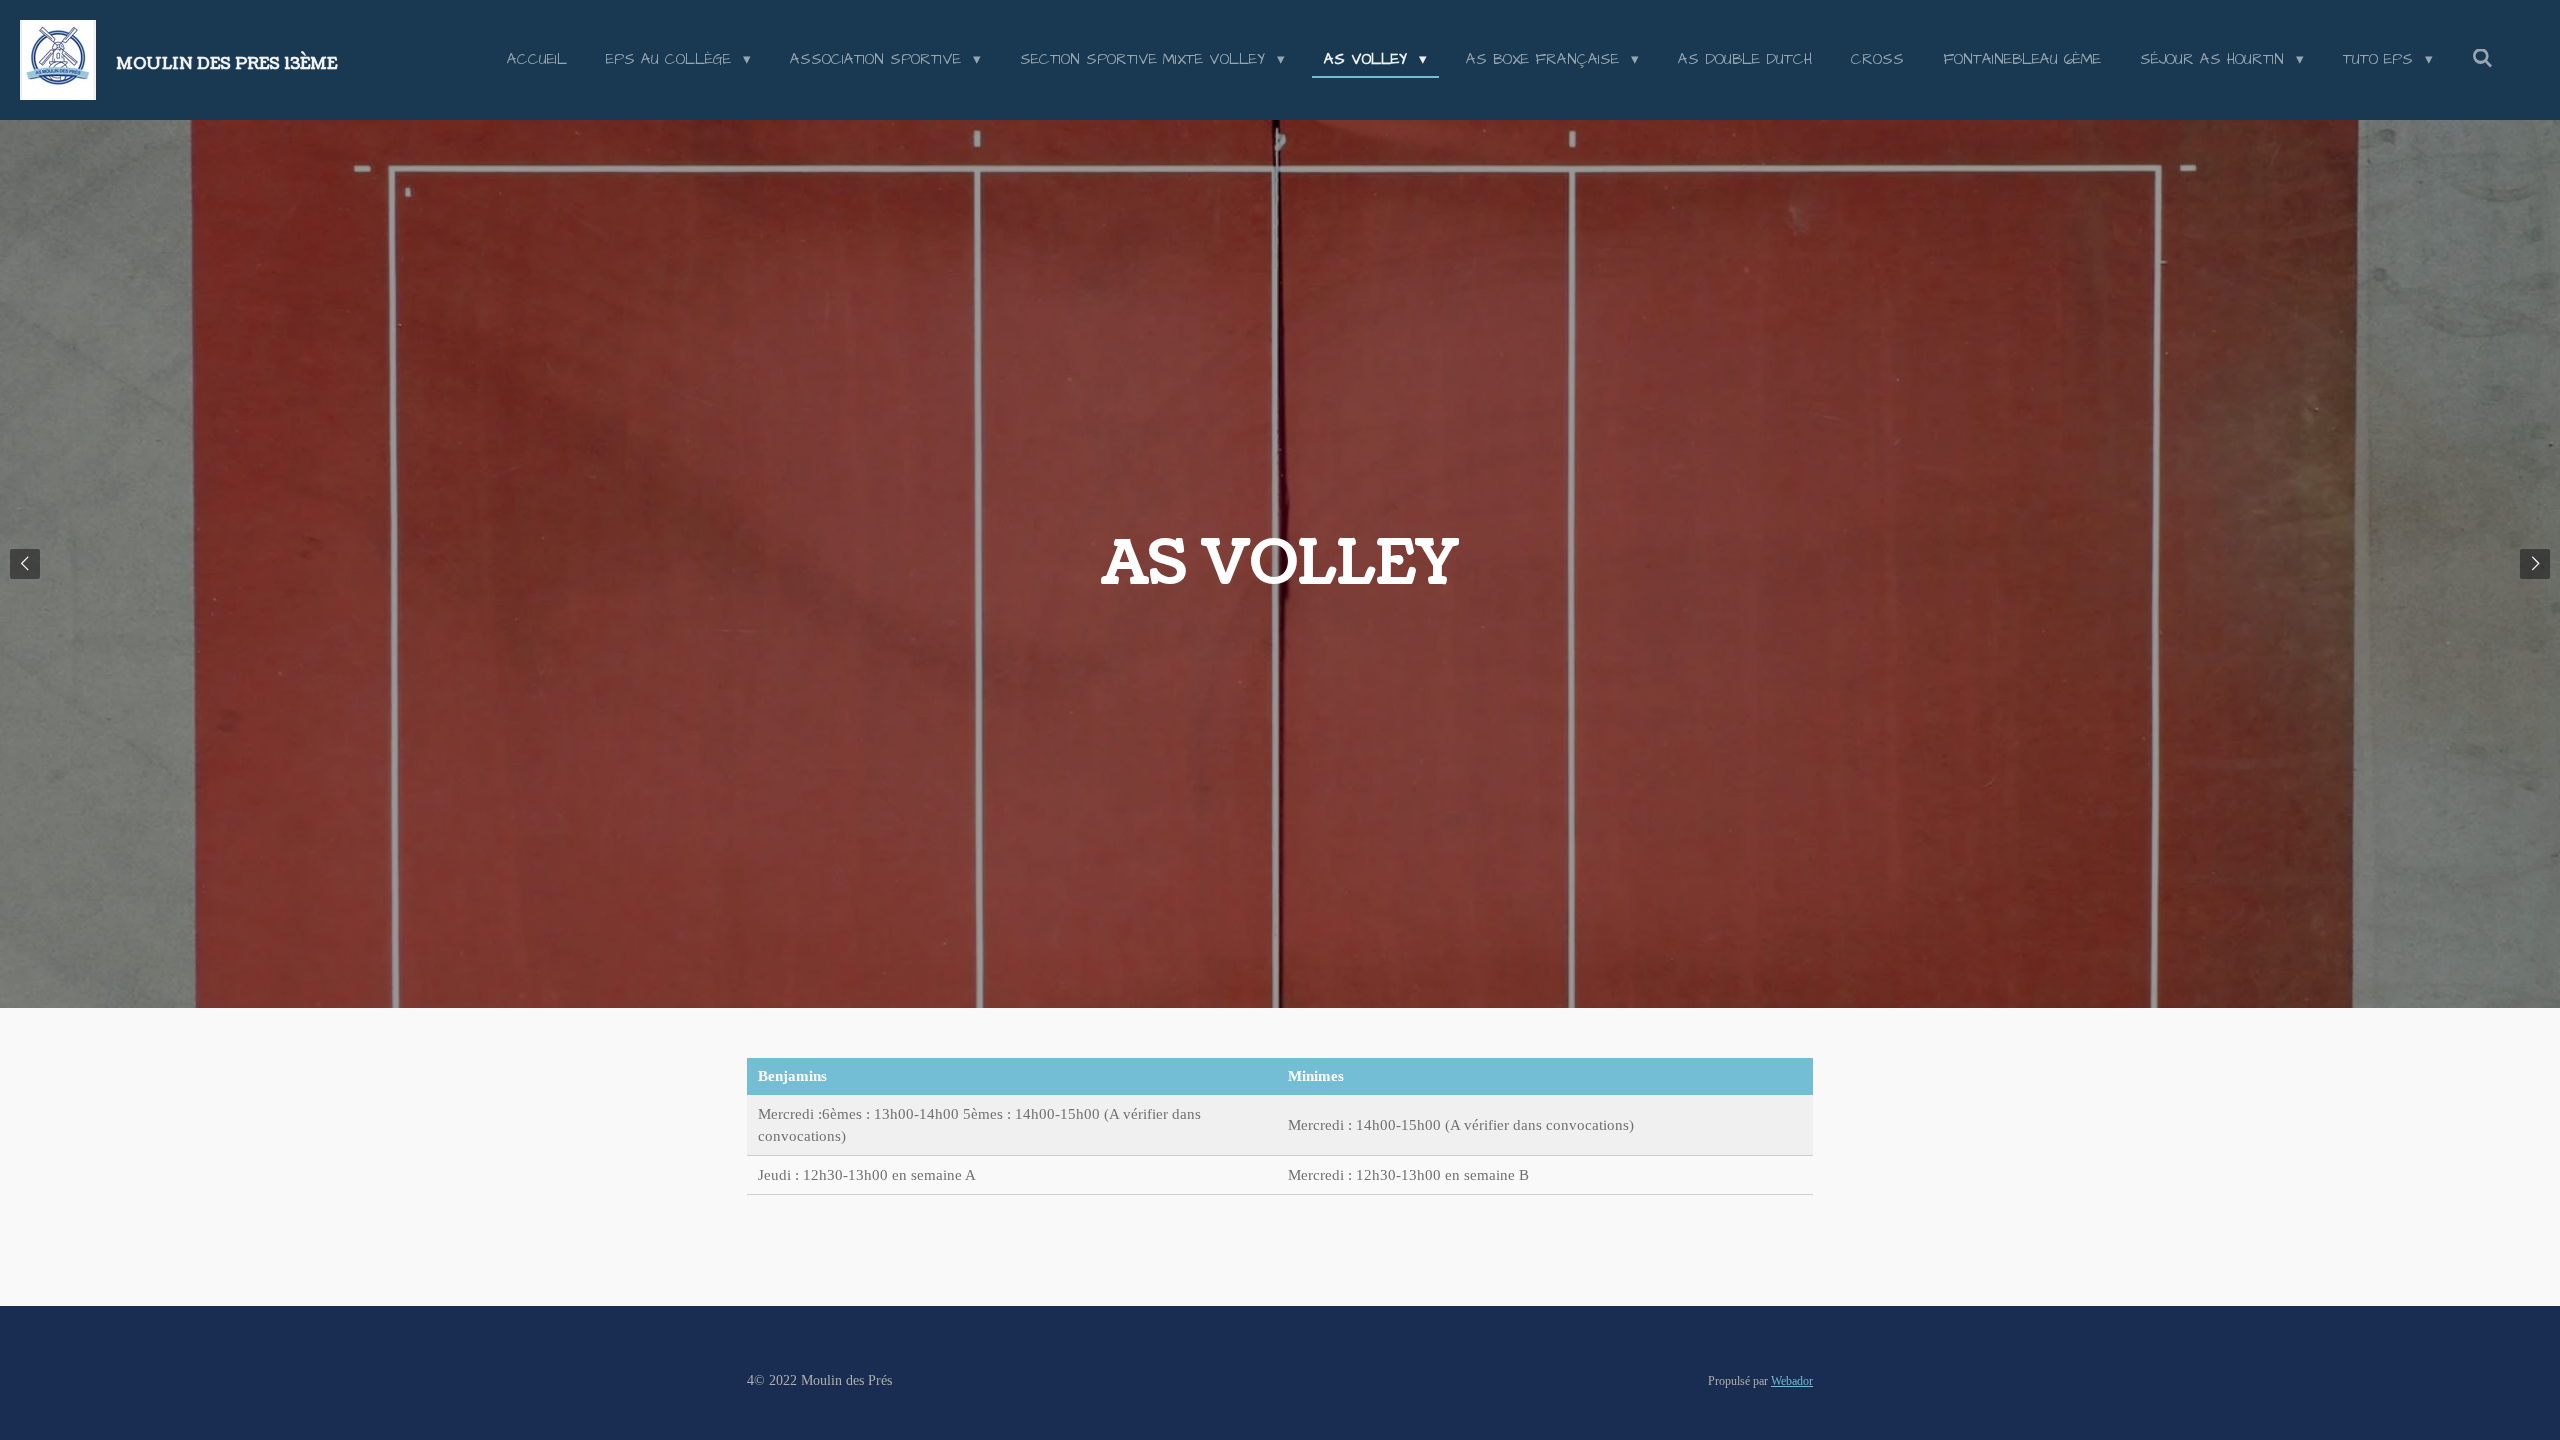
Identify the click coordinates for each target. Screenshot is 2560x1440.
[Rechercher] (2482, 59)
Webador (1792, 1381)
